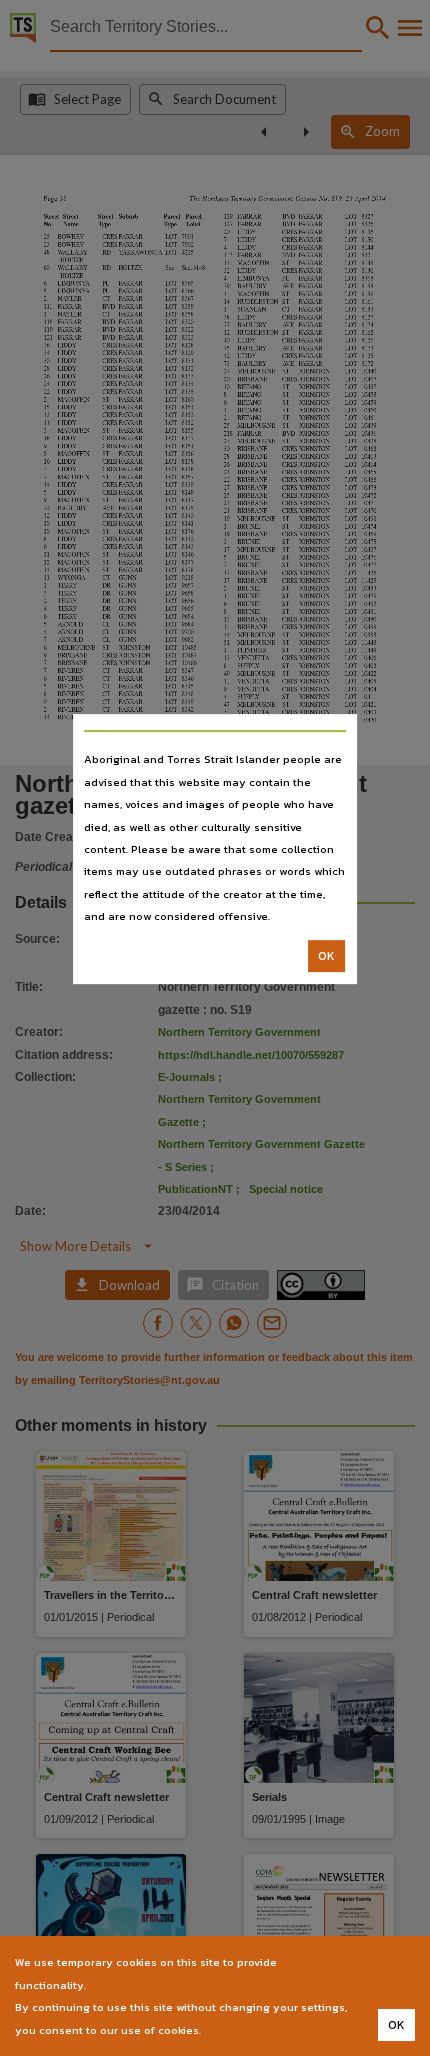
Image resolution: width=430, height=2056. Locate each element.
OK (326, 956)
